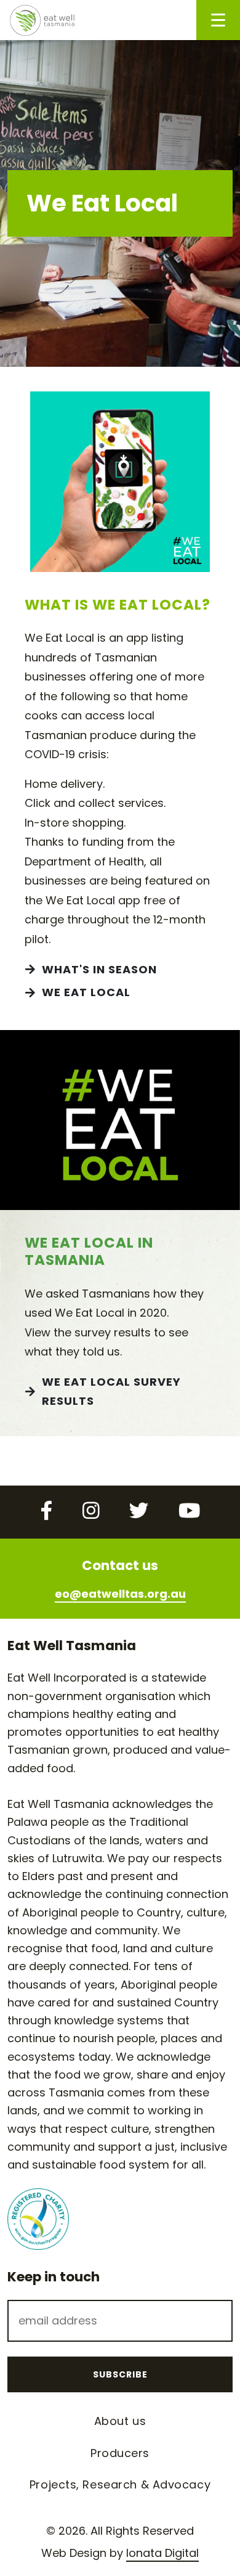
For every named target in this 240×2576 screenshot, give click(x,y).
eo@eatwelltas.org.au (120, 1594)
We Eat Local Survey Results (111, 1392)
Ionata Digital (162, 2553)
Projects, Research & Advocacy (120, 2484)
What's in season (99, 969)
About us (120, 2421)
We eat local (86, 992)
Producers (120, 2453)
